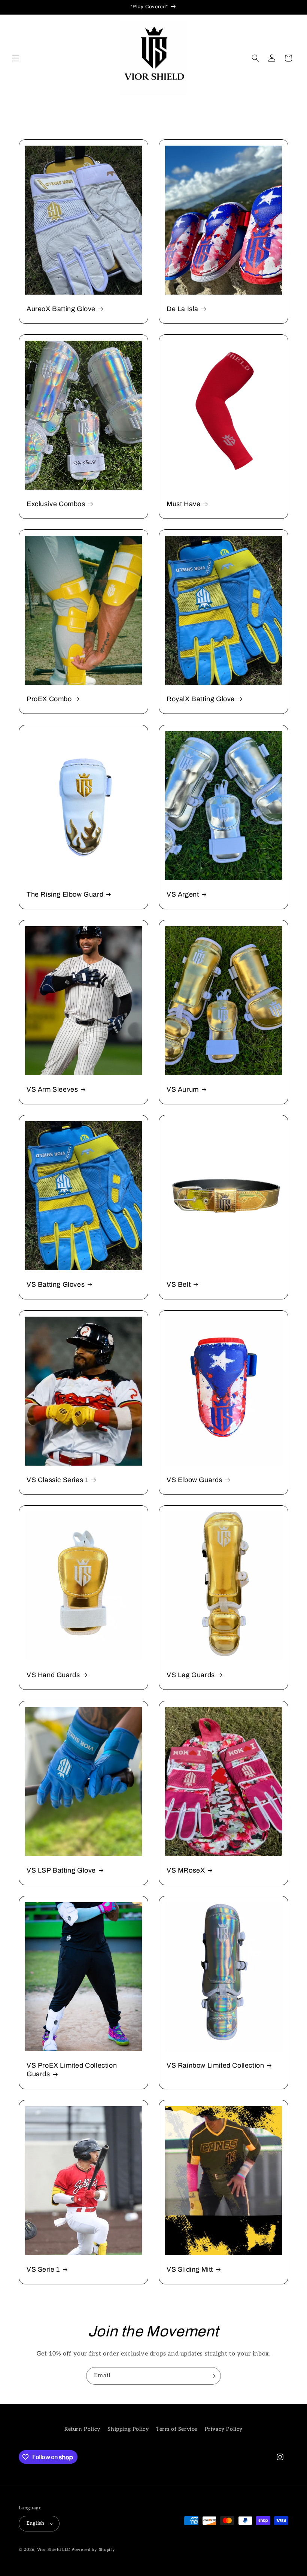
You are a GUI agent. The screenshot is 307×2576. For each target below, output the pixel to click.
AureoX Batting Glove (61, 309)
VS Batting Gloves (56, 1284)
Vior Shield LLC (54, 2550)
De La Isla (183, 309)
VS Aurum (183, 1089)
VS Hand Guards (53, 1675)
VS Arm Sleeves (52, 1089)
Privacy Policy (224, 2429)
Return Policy (82, 2429)
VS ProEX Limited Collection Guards (72, 2070)
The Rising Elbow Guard (65, 894)
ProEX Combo (49, 699)
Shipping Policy (128, 2429)
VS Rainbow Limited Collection (215, 2065)
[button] (16, 58)
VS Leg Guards (191, 1675)
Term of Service (177, 2429)
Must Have (183, 504)
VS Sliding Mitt (190, 2269)
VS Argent (183, 894)
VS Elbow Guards (194, 1480)
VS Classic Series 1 (57, 1480)
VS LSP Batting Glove (61, 1870)
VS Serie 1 (43, 2269)
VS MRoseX (186, 1870)
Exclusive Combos (56, 504)
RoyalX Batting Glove (201, 699)
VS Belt (179, 1284)
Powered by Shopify (93, 2550)
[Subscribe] (212, 2376)
